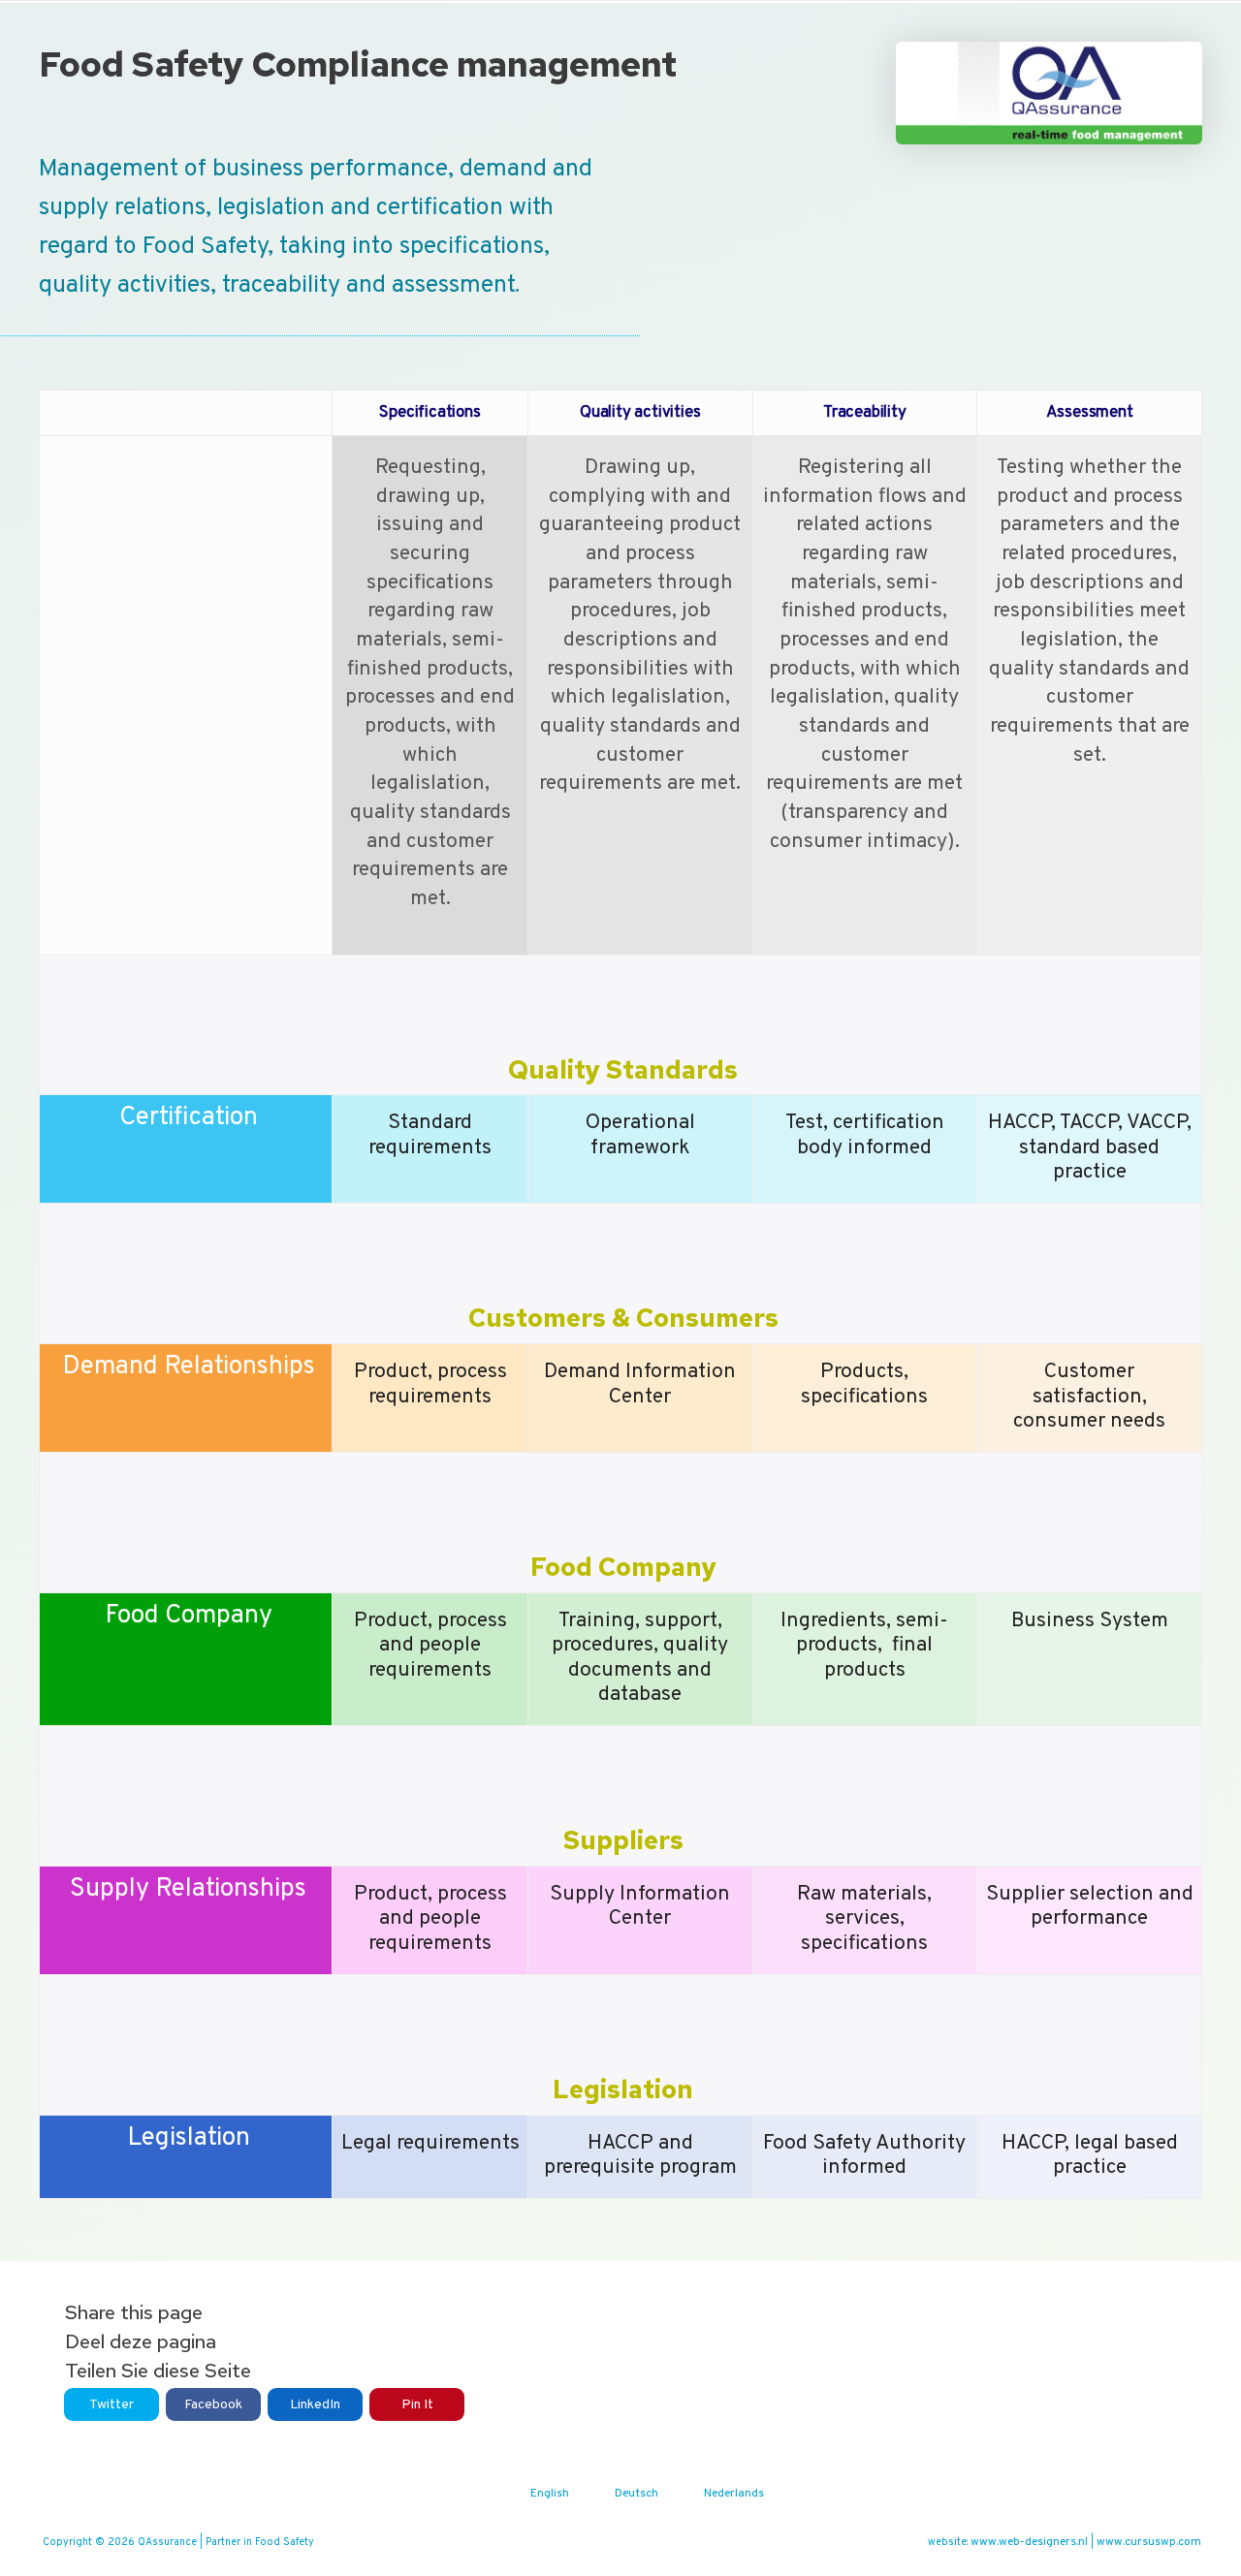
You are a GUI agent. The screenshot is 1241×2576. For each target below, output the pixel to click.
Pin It (417, 2405)
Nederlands (734, 2494)
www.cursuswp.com (1149, 2542)
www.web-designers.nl (1029, 2542)
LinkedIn (315, 2405)
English (550, 2494)
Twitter (111, 2405)
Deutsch (636, 2494)
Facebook (213, 2405)
